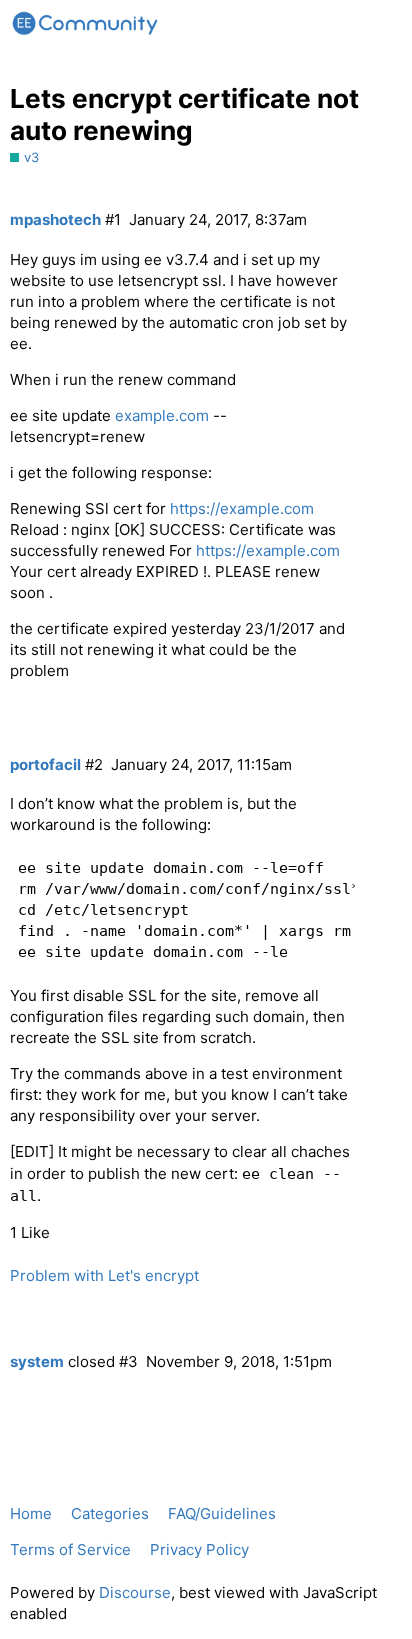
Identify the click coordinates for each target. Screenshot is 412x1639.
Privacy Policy (199, 1549)
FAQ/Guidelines (222, 1513)
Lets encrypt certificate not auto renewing (184, 114)
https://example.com (242, 508)
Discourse (135, 1592)
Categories (110, 1513)
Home (31, 1513)
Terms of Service (70, 1549)
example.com (162, 415)
